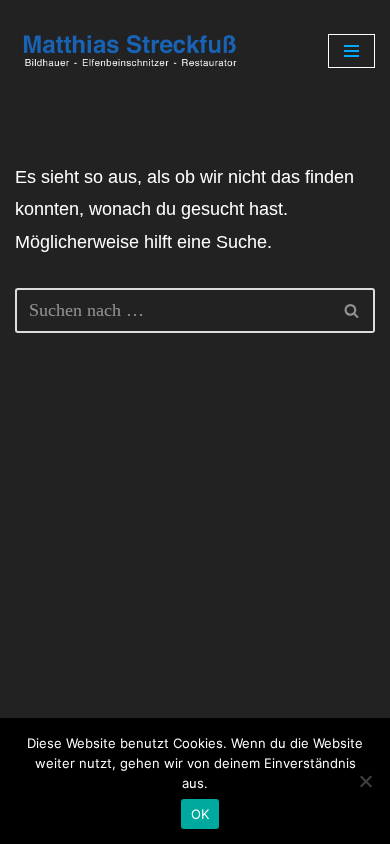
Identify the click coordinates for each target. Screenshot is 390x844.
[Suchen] (352, 310)
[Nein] (365, 781)
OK (200, 814)
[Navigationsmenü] (351, 51)
